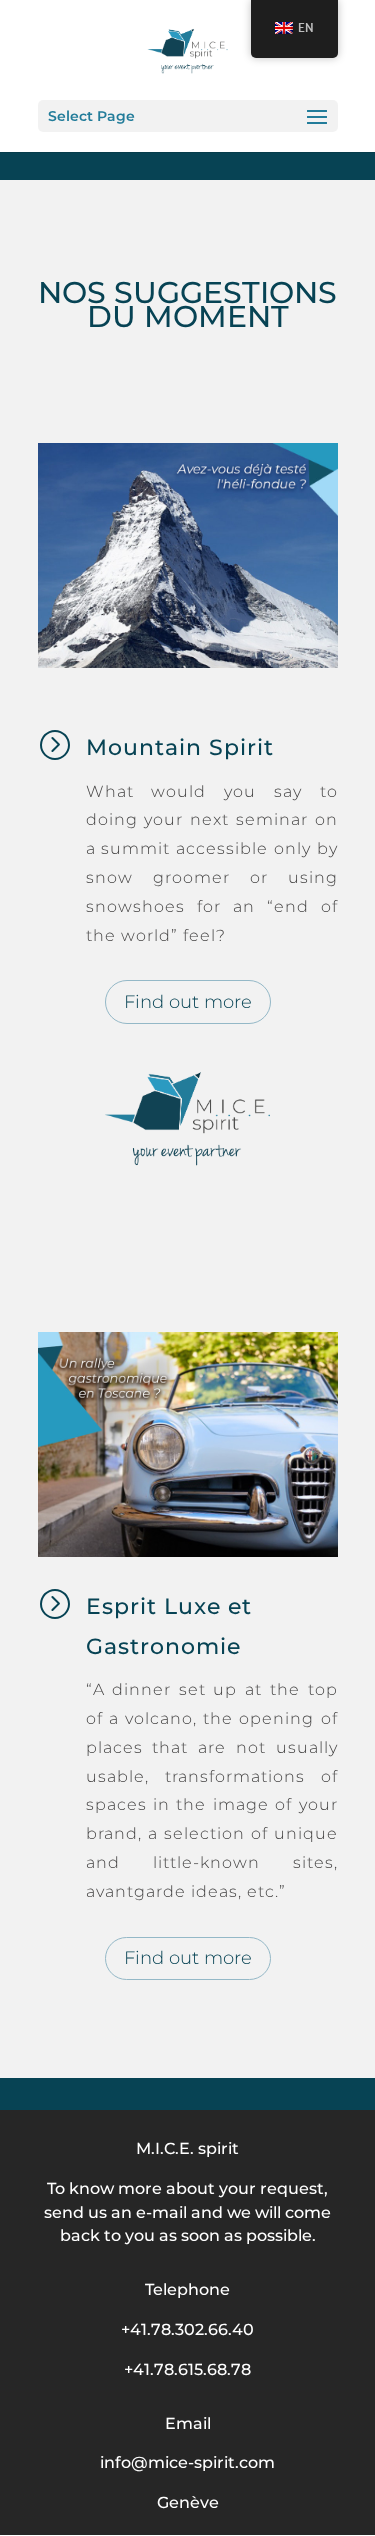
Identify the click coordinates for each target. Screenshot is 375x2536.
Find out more (188, 1002)
